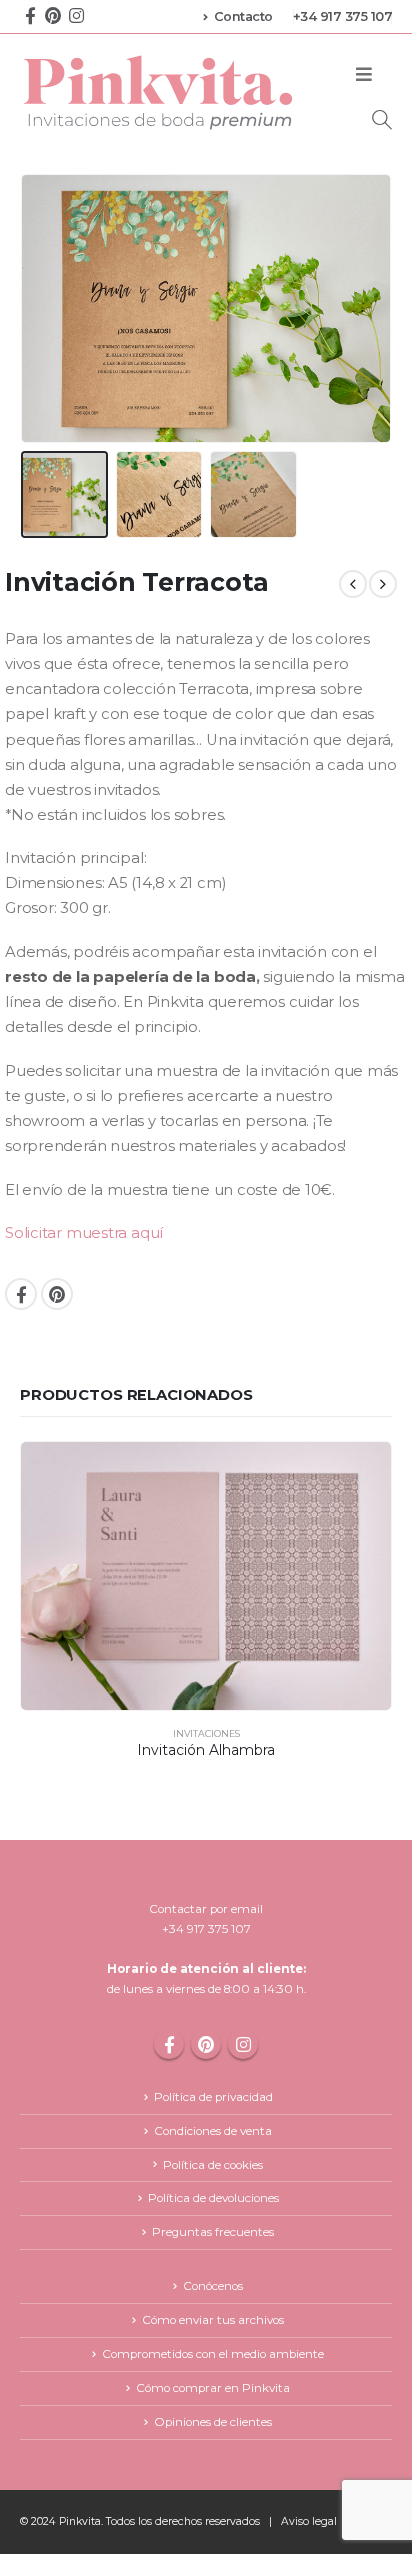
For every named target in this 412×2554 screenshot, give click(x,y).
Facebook (21, 1294)
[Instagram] (76, 14)
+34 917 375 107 (343, 16)
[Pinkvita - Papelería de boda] (159, 92)
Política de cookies (213, 2165)
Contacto (243, 16)
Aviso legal (309, 2521)
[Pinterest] (53, 14)
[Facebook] (30, 14)
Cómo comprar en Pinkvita (213, 2388)
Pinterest (57, 1294)
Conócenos (213, 2286)
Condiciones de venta (213, 2131)
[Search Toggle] (382, 119)
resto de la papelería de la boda (130, 977)
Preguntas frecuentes (213, 2232)
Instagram (243, 2044)
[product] (206, 1576)
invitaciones (206, 1733)
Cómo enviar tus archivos (213, 2320)
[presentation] (45, 309)
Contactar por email (206, 1909)
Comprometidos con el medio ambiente (213, 2354)
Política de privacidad (213, 2097)
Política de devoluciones (213, 2198)
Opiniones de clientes (213, 2422)
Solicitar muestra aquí (84, 1233)
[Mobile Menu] (364, 75)
